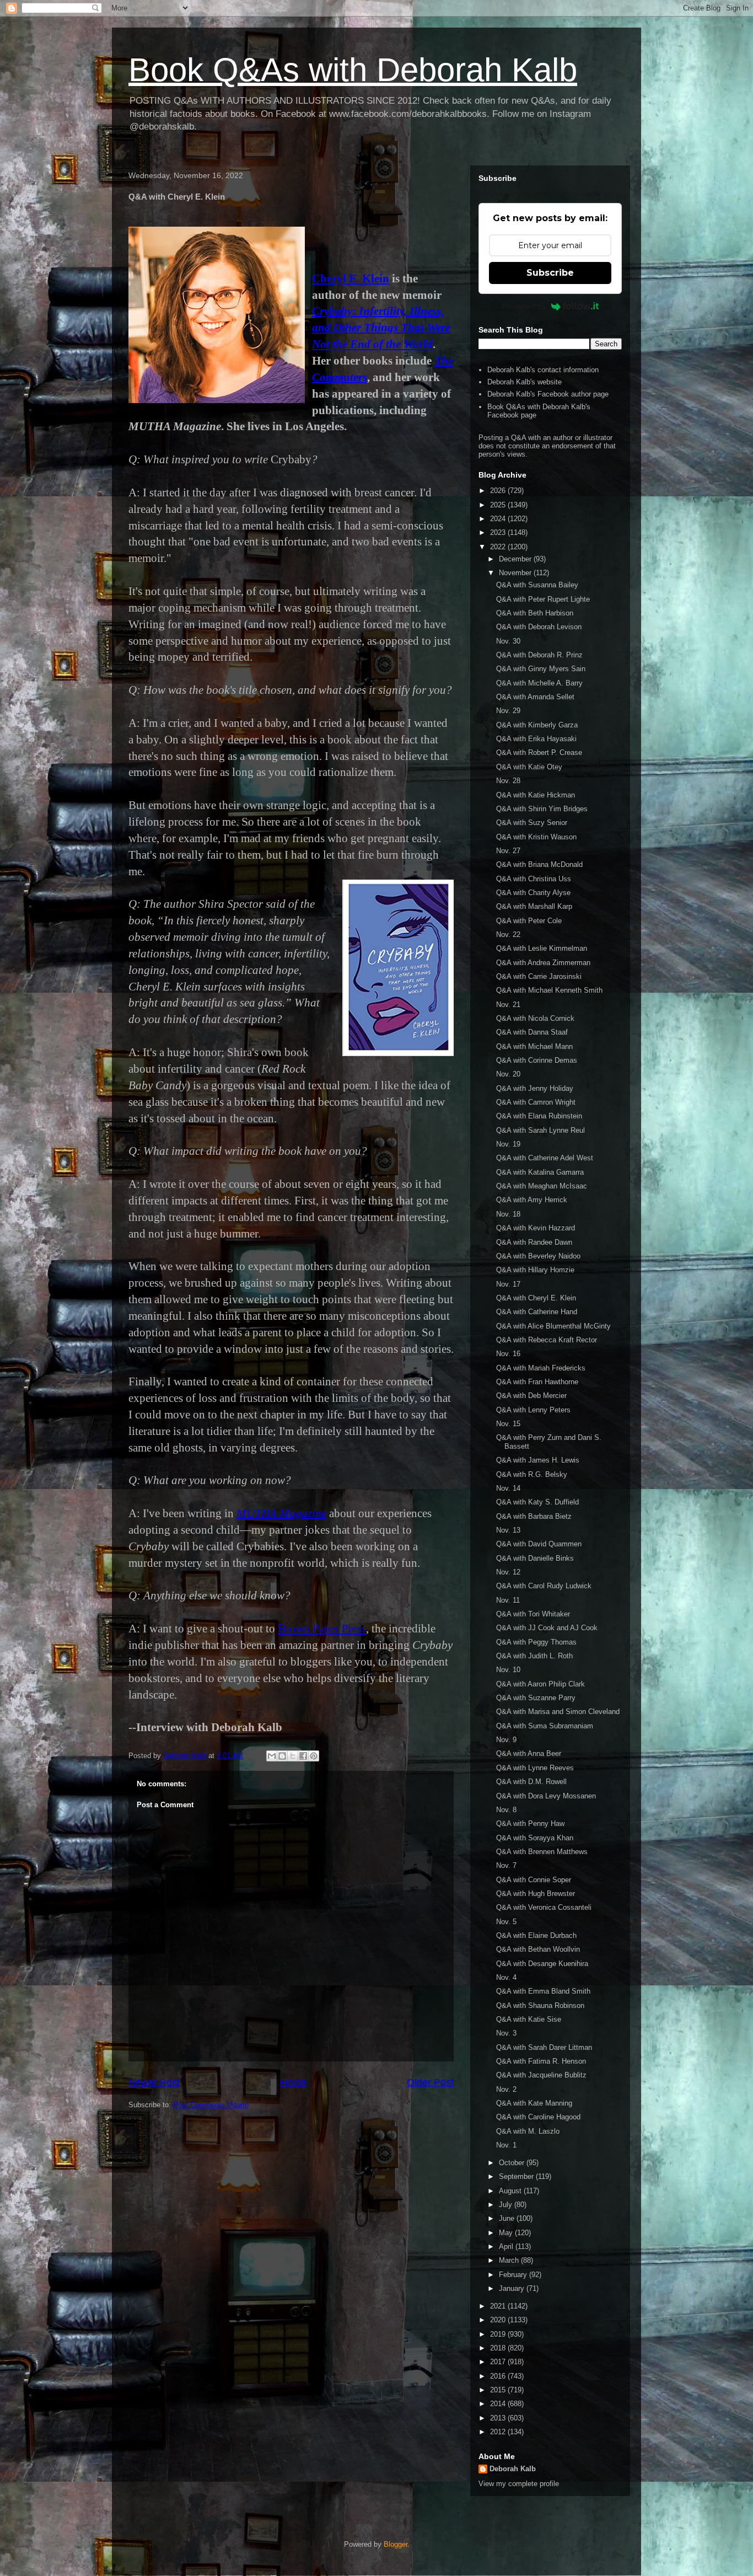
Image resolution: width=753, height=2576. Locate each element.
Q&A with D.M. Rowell (531, 1782)
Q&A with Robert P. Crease (539, 753)
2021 (499, 2306)
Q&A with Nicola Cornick (535, 1018)
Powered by (524, 306)
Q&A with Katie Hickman (536, 795)
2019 (499, 2334)
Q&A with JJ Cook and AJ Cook (547, 1628)
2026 (499, 491)
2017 (499, 2362)
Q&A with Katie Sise (529, 2019)
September (517, 2176)
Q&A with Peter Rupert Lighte (543, 599)
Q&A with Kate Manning (534, 2103)
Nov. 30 (508, 641)
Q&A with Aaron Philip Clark (540, 1684)
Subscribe (550, 273)
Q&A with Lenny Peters (533, 1410)
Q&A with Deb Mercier (531, 1396)
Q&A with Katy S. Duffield (537, 1502)
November (516, 573)
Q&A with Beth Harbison (535, 613)
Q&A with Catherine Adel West (545, 1158)
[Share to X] (293, 1756)
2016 (499, 2376)
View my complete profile (519, 2484)
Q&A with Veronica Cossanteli (544, 1907)
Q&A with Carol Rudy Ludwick (544, 1586)
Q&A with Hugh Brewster (536, 1894)
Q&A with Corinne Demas (537, 1060)
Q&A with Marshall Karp (534, 906)
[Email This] (272, 1756)
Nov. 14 (508, 1488)
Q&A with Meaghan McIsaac (542, 1186)
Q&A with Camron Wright (536, 1102)
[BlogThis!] (282, 1756)
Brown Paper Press (322, 1629)
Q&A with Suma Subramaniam (545, 1726)
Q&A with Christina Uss (534, 879)
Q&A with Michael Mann (534, 1046)
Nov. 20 (508, 1074)
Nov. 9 (506, 1740)
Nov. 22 (508, 934)
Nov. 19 (508, 1144)
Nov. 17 (508, 1284)
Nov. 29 (508, 711)
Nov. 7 (506, 1865)
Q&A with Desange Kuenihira (542, 1964)
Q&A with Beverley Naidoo (538, 1256)
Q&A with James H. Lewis (538, 1460)
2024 (499, 519)
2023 (499, 532)
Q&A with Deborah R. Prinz (539, 655)
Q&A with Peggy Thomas (536, 1642)
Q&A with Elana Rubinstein (539, 1116)
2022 (499, 547)
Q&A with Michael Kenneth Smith (549, 990)
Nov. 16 (508, 1354)
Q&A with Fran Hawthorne (537, 1382)
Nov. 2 (506, 2089)
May (507, 2233)
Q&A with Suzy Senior (532, 823)
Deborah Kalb (513, 2469)
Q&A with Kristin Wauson (536, 837)
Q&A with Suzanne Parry (536, 1698)
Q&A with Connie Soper (534, 1880)
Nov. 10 (508, 1670)
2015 (499, 2390)
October (513, 2163)
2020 (499, 2320)
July (507, 2205)
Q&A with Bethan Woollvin (538, 1949)
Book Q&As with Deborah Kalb (353, 70)
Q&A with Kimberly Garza (537, 725)
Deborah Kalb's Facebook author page (548, 394)
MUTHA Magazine (281, 1513)
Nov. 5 (506, 1922)
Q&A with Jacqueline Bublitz (541, 2075)
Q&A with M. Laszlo (528, 2131)
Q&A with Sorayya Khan (535, 1838)
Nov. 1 (506, 2145)
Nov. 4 (506, 1977)
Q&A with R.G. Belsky (532, 1474)
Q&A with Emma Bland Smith (543, 1991)
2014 (499, 2404)
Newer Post (154, 2082)
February (514, 2275)
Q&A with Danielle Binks (535, 1558)
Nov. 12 (508, 1572)
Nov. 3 (506, 2033)
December (516, 559)
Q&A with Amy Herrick (532, 1200)
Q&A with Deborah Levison (539, 627)
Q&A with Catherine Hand (537, 1312)
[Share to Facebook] (303, 1756)
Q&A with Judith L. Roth (534, 1656)
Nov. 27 (508, 851)
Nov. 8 (506, 1810)
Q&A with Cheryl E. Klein (536, 1298)
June (508, 2218)
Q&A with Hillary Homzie (535, 1270)
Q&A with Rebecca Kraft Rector (547, 1340)
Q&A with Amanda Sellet (535, 697)
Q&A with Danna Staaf (532, 1032)
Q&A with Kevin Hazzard (536, 1228)
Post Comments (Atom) (211, 2105)
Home (293, 2082)
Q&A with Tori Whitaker (533, 1614)
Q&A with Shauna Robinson (540, 2005)
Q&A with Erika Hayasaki (536, 739)
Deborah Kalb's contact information (543, 370)
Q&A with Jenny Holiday (535, 1088)
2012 (499, 2432)
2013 (499, 2418)
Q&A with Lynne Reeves (535, 1768)
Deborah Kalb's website (525, 382)
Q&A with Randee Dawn (534, 1242)
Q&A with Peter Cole (529, 921)
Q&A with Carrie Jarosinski (539, 976)
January (513, 2288)
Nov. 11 (508, 1600)
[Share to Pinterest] (314, 1756)
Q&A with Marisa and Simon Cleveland (558, 1712)
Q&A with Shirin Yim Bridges (542, 809)
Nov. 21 (508, 1005)
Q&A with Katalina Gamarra (540, 1172)
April (507, 2246)
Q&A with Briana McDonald (539, 864)
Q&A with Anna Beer (529, 1753)
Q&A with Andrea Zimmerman (543, 963)
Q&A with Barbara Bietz (534, 1516)
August (511, 2191)
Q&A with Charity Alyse (533, 893)
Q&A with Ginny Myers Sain (541, 669)
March (510, 2260)
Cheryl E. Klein (351, 279)
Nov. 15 (508, 1424)
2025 (499, 505)
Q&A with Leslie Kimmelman (542, 948)
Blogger (396, 2544)
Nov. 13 (508, 1530)
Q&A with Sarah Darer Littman (544, 2047)
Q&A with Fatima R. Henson (541, 2061)
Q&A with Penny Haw (530, 1823)
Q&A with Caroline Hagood (538, 2117)
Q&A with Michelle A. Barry (539, 683)
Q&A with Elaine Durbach (536, 1935)
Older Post (430, 2082)
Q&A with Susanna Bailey (537, 585)
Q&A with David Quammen (539, 1544)
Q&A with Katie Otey (529, 767)
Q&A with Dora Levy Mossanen (546, 1796)
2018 (499, 2348)
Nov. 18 (508, 1214)
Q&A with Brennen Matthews (542, 1852)
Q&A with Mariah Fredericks (541, 1368)
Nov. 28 (508, 781)
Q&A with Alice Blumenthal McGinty (553, 1326)
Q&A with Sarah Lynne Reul (540, 1130)
